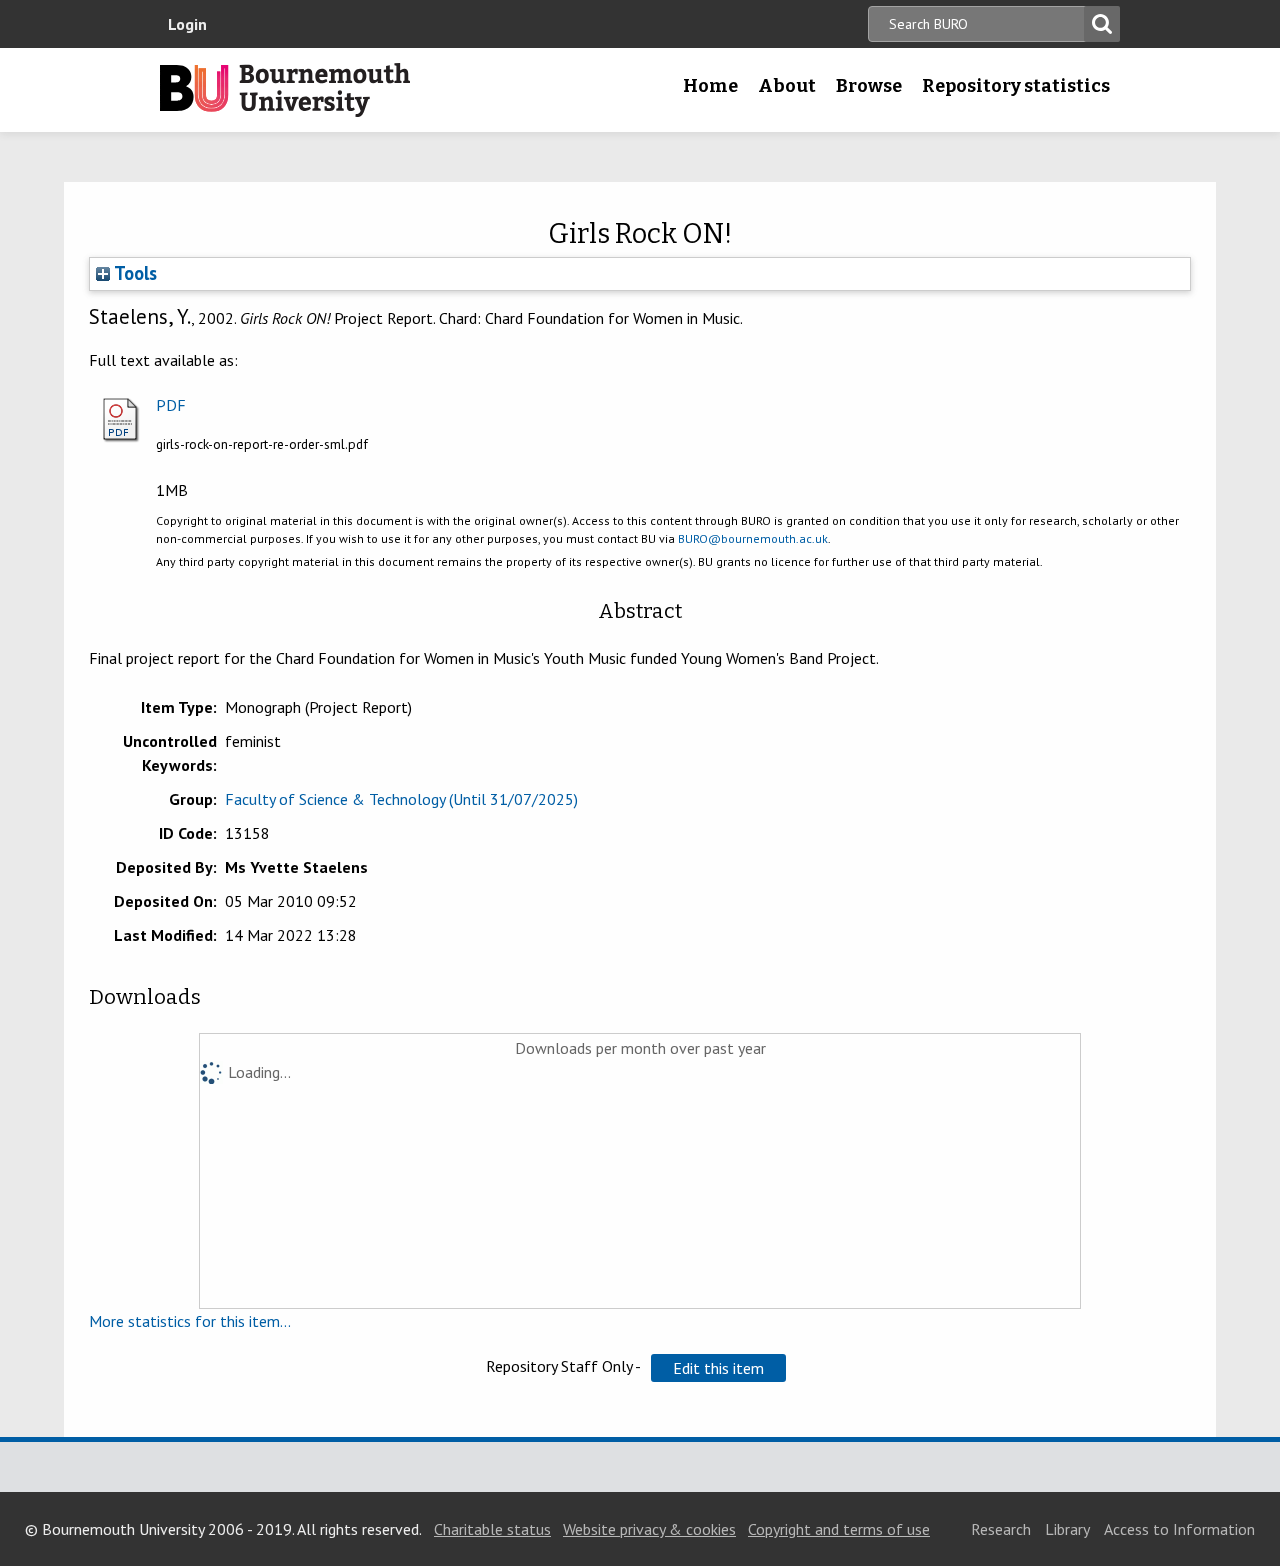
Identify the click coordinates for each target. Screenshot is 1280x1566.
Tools (133, 273)
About (787, 86)
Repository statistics (1016, 86)
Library (1067, 1529)
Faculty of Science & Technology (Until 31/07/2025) (401, 799)
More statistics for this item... (190, 1321)
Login (187, 24)
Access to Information (1179, 1529)
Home (710, 86)
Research (1001, 1529)
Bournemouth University (285, 90)
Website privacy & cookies (649, 1529)
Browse (869, 86)
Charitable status (492, 1529)
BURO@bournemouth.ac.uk (753, 538)
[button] (718, 1368)
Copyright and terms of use (839, 1529)
